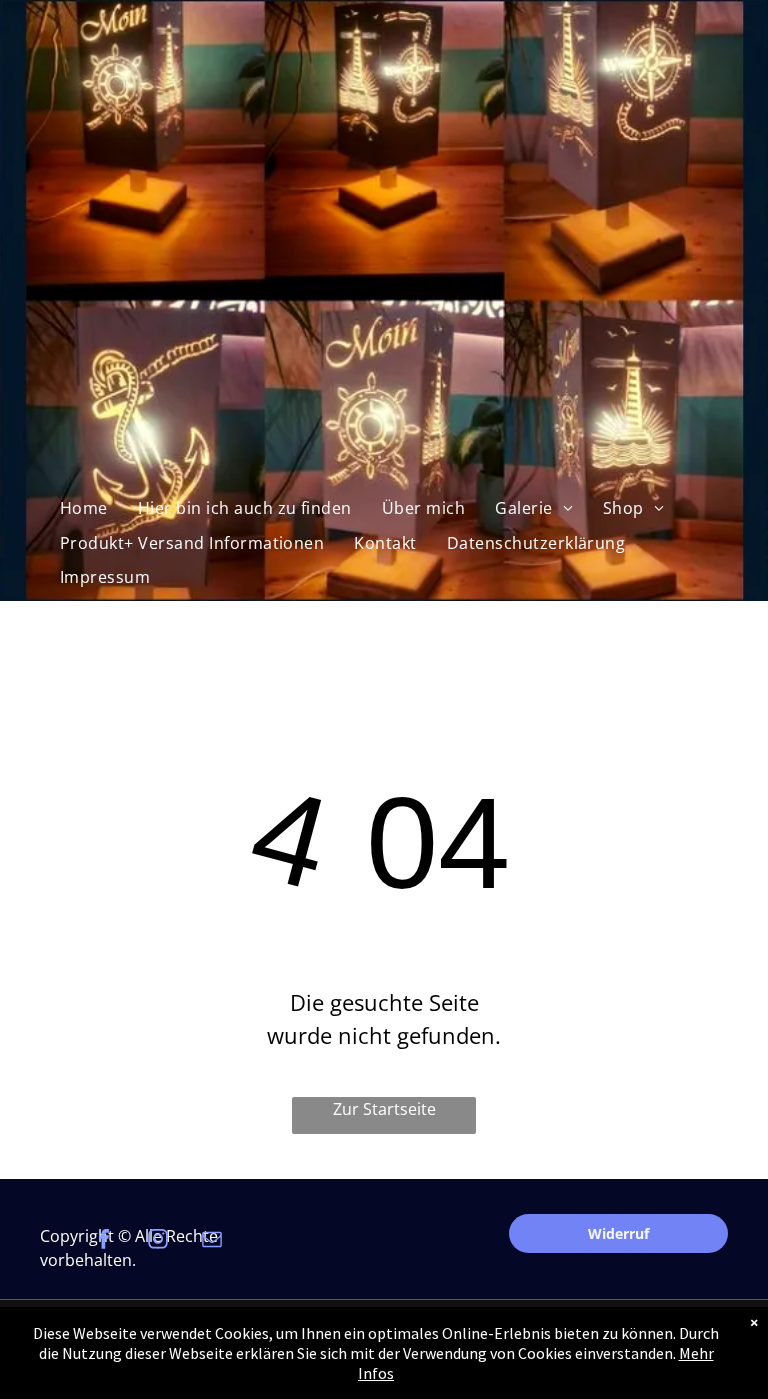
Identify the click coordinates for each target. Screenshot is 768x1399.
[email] (212, 1241)
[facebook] (104, 1241)
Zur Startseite (384, 1109)
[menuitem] (84, 508)
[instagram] (158, 1241)
